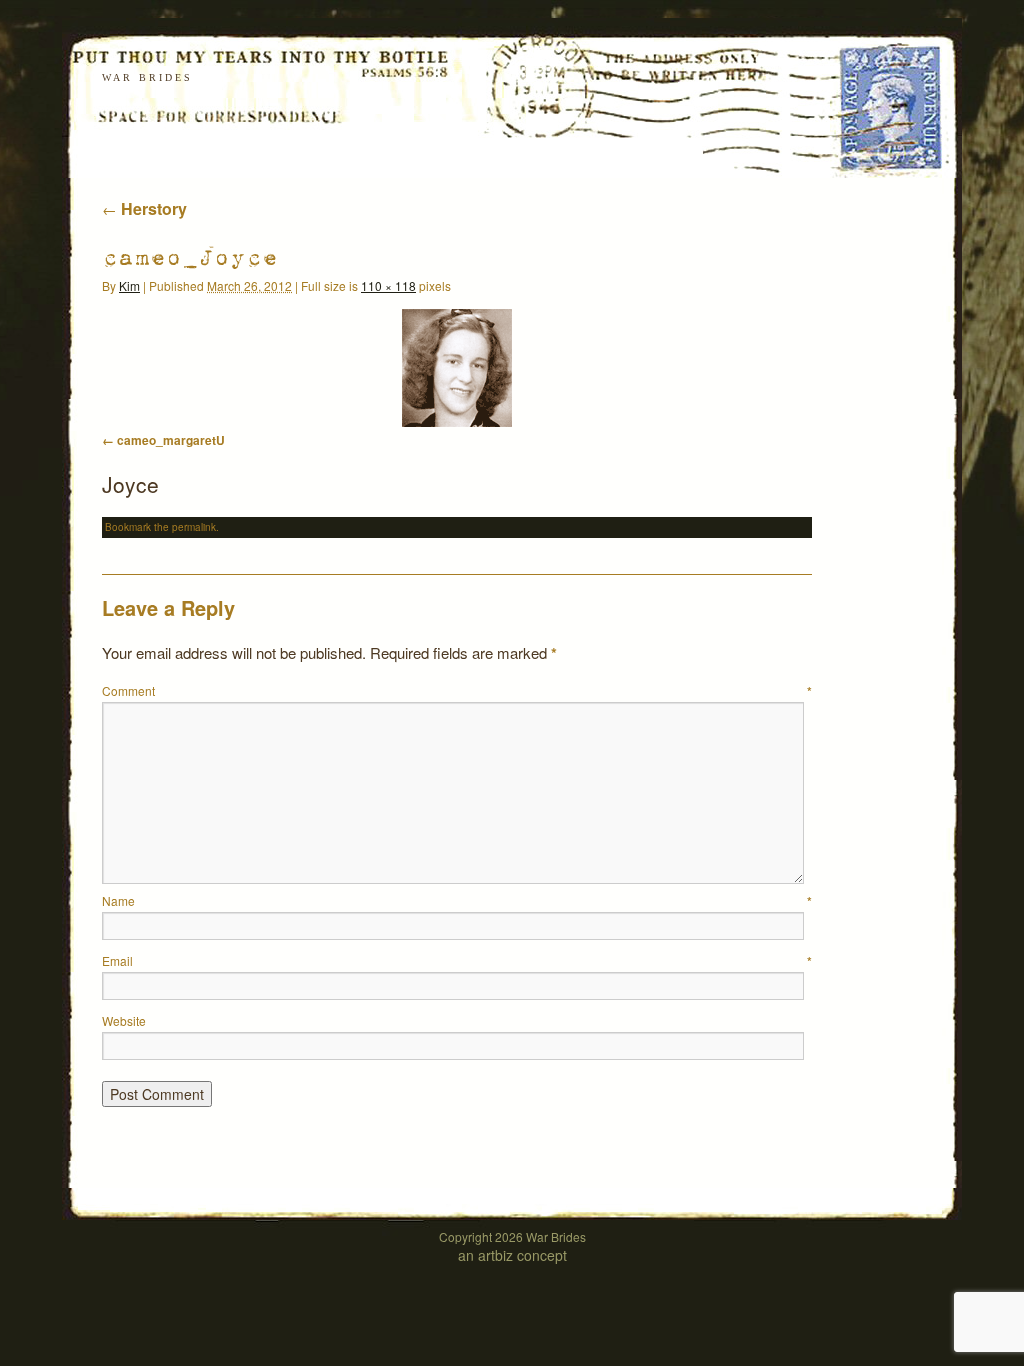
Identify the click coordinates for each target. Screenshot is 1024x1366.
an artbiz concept (512, 1255)
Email (457, 960)
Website (124, 1020)
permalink (194, 527)
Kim (129, 285)
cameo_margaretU (171, 440)
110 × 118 (388, 285)
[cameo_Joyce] (457, 368)
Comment (457, 690)
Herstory (144, 208)
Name (457, 900)
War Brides (147, 77)
